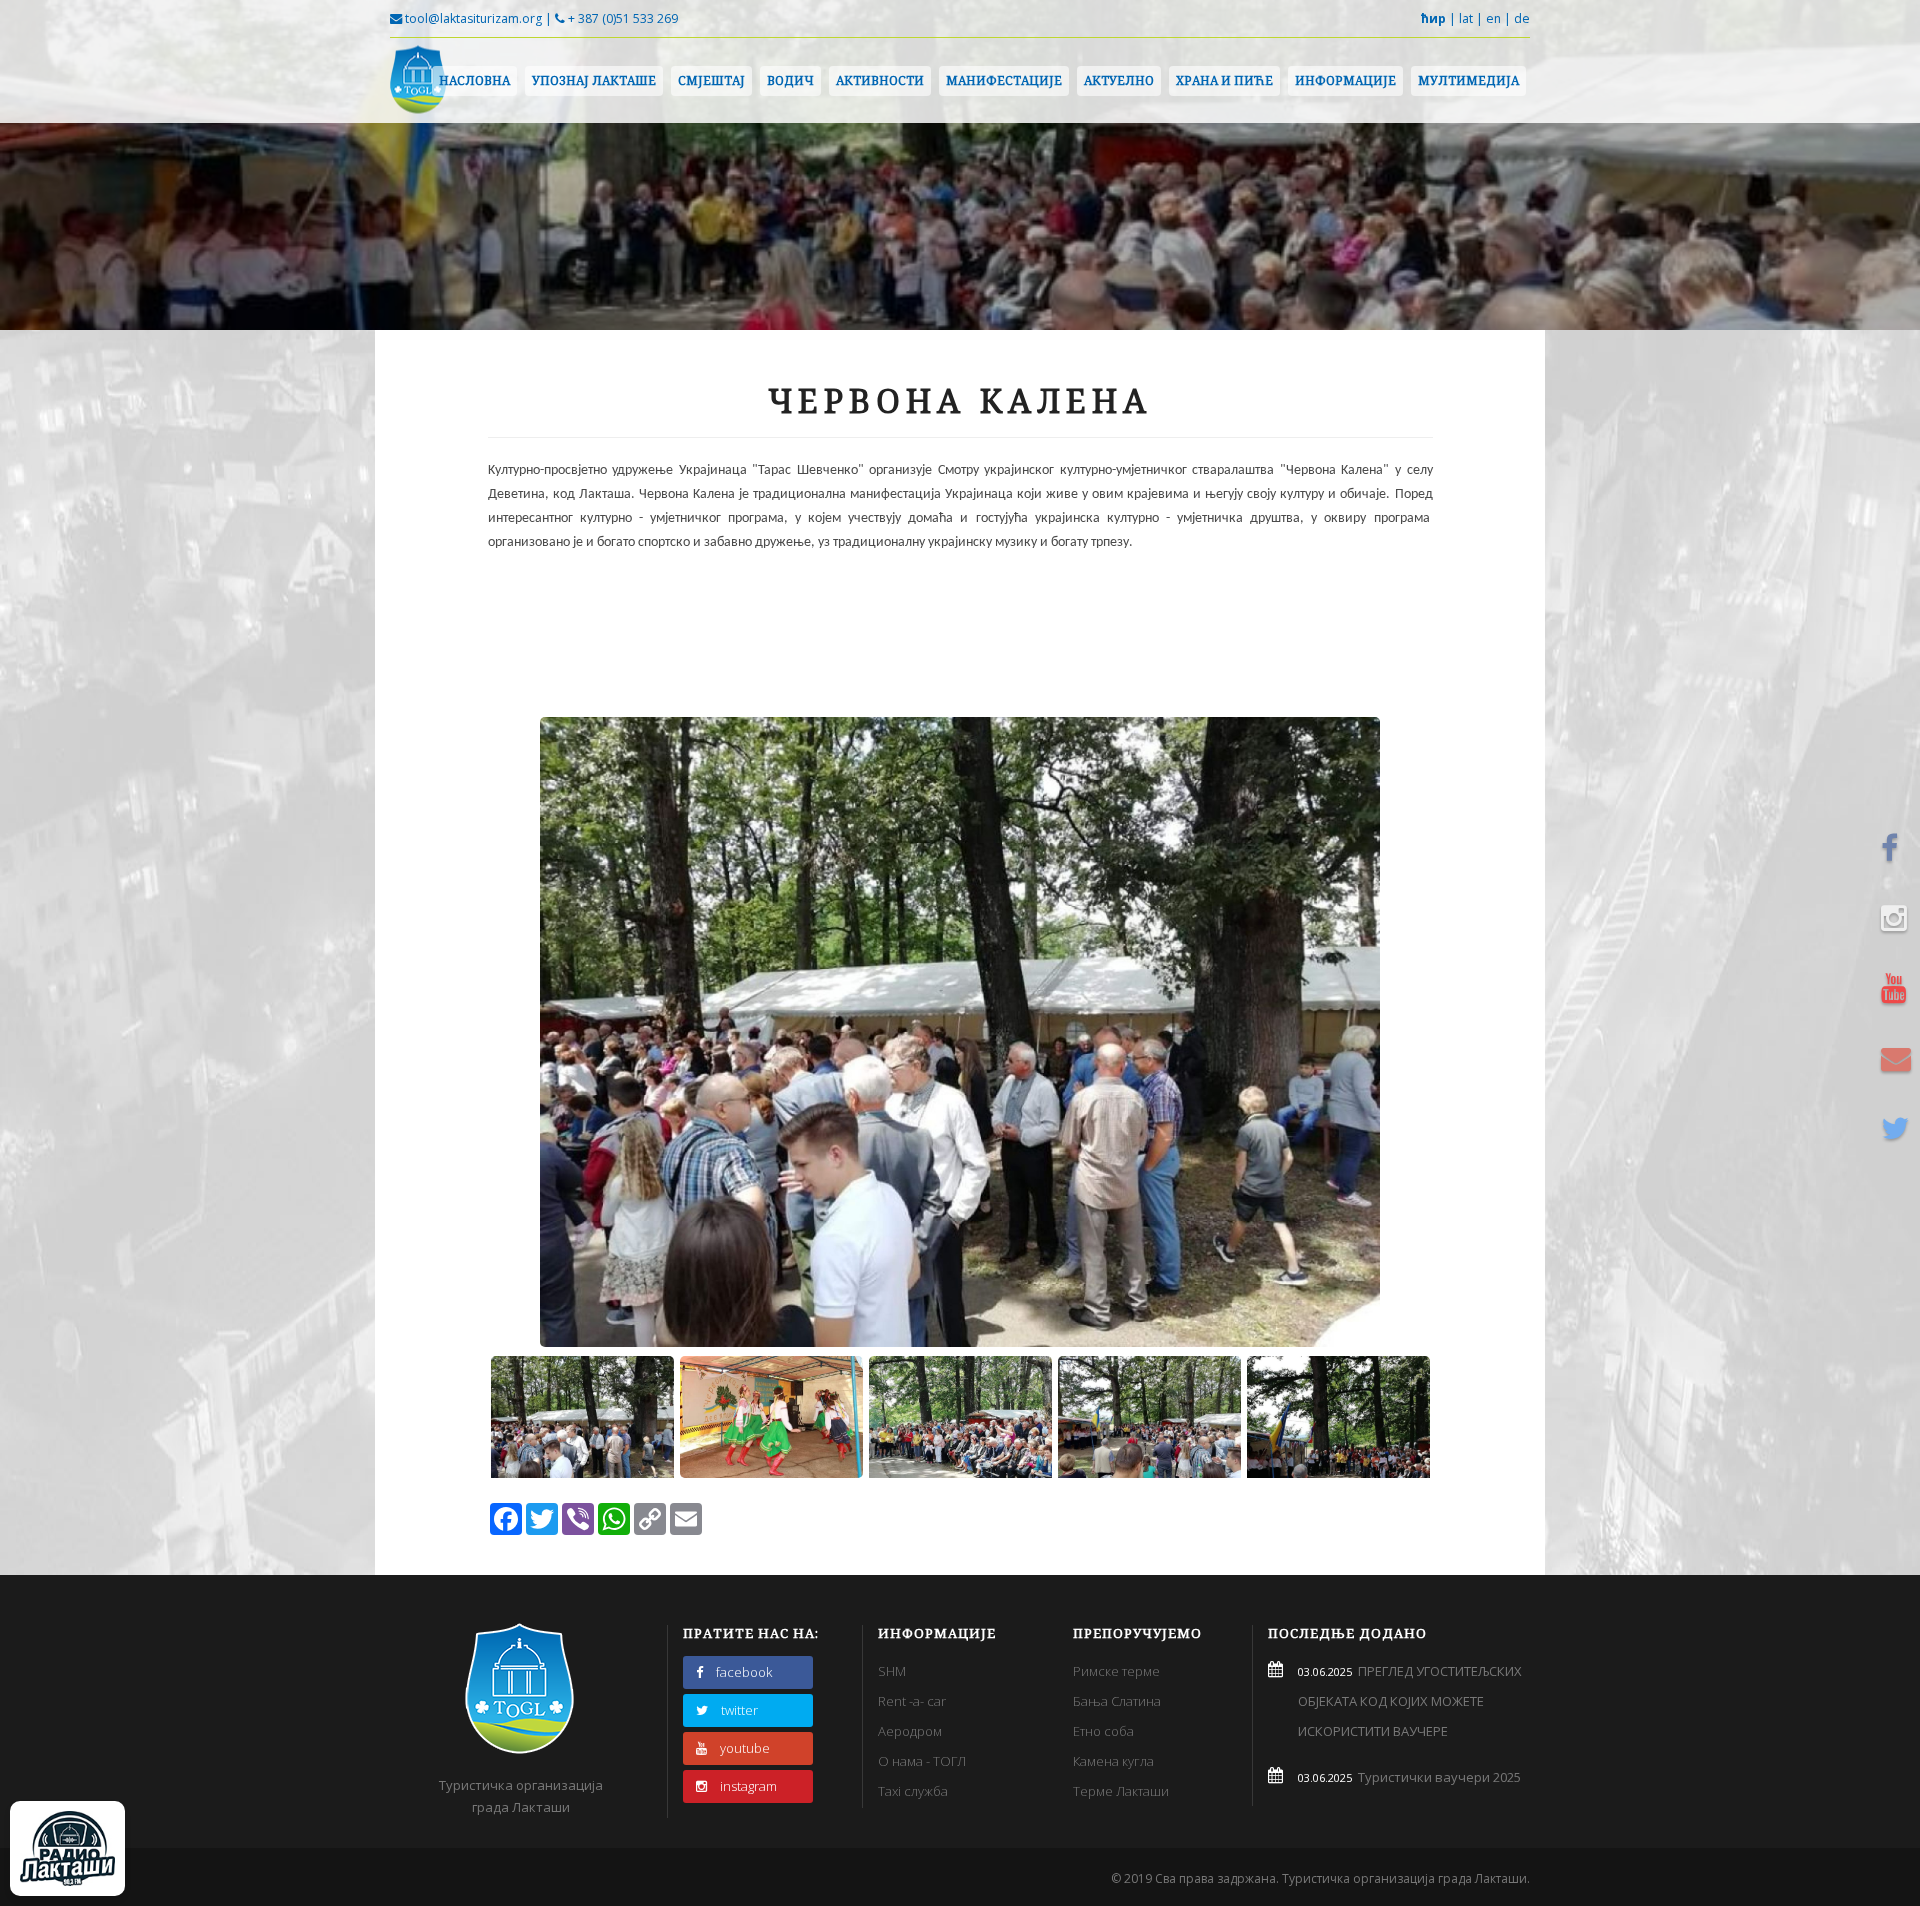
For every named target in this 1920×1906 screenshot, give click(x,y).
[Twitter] (1899, 1128)
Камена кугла (1113, 1761)
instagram (748, 1786)
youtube (745, 1748)
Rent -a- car (912, 1701)
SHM (892, 1671)
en (1493, 18)
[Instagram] (1899, 918)
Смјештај (711, 80)
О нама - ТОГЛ (922, 1761)
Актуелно (1119, 80)
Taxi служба (913, 1791)
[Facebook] (1899, 848)
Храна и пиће (1224, 80)
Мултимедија (1468, 80)
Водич (790, 80)
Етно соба (1103, 1731)
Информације (1345, 80)
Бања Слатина (1117, 1701)
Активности (880, 80)
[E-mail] (1899, 1058)
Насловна (474, 80)
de (1522, 18)
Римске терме (1116, 1671)
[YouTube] (1899, 988)
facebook (744, 1672)
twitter (739, 1710)
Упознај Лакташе (594, 80)
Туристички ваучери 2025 (1436, 1777)
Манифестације (1004, 80)
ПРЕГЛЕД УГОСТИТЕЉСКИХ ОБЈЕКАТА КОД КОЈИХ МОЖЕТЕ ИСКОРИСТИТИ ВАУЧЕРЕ (1410, 1701)
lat (1466, 18)
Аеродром (910, 1731)
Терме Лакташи (1121, 1791)
